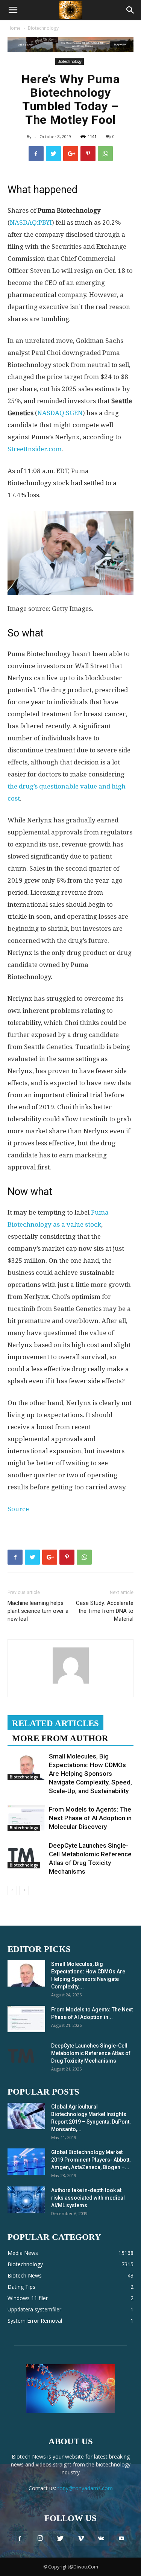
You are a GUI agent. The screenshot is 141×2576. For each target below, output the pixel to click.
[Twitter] (61, 2539)
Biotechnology (43, 28)
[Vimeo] (81, 2539)
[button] (130, 10)
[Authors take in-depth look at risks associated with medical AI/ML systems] (26, 2200)
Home (14, 28)
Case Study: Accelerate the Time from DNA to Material (105, 1611)
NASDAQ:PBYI (31, 222)
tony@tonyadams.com (85, 2488)
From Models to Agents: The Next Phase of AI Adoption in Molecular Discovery (90, 1818)
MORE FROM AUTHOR (60, 1738)
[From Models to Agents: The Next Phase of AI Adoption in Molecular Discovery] (26, 1818)
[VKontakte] (101, 2539)
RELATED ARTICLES (55, 1723)
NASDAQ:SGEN (60, 413)
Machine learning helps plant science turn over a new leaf (38, 1611)
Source (18, 1509)
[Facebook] (20, 2539)
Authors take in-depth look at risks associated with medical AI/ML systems (88, 2198)
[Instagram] (40, 2539)
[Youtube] (121, 2539)
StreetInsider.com (35, 449)
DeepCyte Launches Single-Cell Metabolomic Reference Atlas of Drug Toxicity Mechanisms (91, 2053)
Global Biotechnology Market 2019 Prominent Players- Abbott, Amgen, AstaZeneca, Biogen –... (91, 2160)
